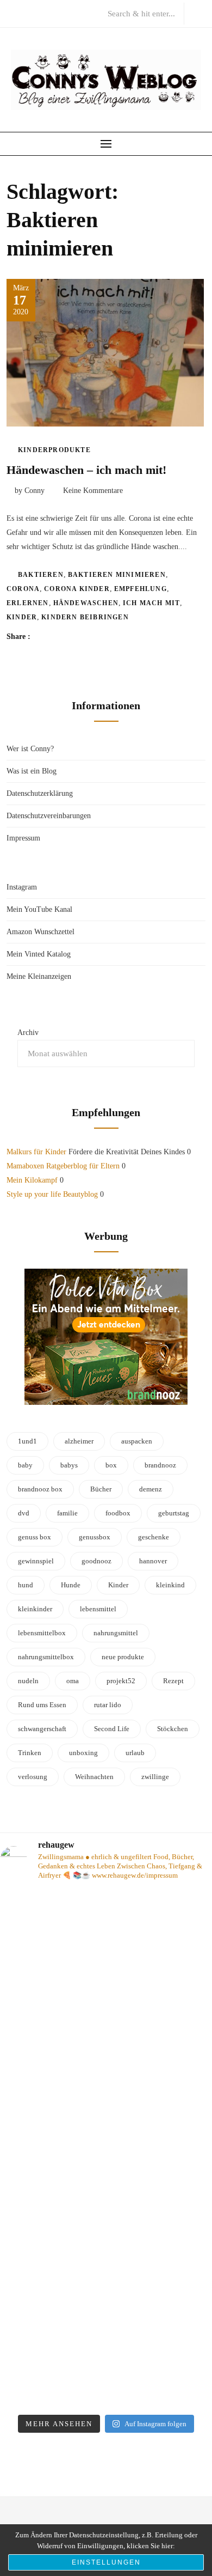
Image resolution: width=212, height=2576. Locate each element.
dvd (24, 1513)
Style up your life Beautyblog (52, 1194)
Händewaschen (86, 603)
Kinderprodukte (54, 450)
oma (73, 1681)
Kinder (22, 617)
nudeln (28, 1681)
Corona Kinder (77, 589)
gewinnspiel (36, 1561)
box (111, 1465)
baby (25, 1465)
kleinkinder (35, 1609)
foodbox (118, 1513)
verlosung (33, 1777)
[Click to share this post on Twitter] (66, 637)
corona (23, 589)
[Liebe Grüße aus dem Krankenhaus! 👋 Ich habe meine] (106, 1953)
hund (26, 1585)
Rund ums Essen (42, 1705)
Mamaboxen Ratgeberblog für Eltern (63, 1166)
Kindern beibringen (85, 617)
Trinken (30, 1753)
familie (67, 1513)
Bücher (101, 1489)
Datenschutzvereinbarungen (49, 816)
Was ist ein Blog (32, 771)
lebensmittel (98, 1609)
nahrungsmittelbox (46, 1657)
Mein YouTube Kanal (39, 909)
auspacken (137, 1441)
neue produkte (123, 1657)
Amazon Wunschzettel (40, 932)
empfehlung (141, 589)
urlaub (135, 1753)
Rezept (173, 1681)
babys (69, 1465)
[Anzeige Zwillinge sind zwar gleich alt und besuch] (106, 2084)
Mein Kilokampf (32, 1180)
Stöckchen (173, 1729)
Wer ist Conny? (30, 749)
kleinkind (170, 1585)
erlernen (28, 603)
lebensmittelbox (42, 1633)
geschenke (154, 1537)
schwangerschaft (42, 1729)
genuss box (35, 1537)
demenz (151, 1489)
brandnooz (160, 1465)
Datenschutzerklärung (40, 793)
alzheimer (79, 1441)
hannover (153, 1561)
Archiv (28, 1033)
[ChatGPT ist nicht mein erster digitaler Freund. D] (106, 2215)
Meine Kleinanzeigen (39, 976)
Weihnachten (94, 1777)
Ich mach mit (151, 603)
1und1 (27, 1441)
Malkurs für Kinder (36, 1152)
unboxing (83, 1753)
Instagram (22, 887)
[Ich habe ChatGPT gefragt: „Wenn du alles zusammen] (106, 2346)
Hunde (71, 1585)
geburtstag (174, 1513)
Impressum (23, 838)
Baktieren (41, 575)
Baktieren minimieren (117, 575)
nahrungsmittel (116, 1633)
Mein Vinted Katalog (39, 954)
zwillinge (155, 1777)
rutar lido (108, 1705)
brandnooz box (40, 1489)
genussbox (95, 1537)
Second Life (112, 1729)
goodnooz (96, 1561)
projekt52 (121, 1681)
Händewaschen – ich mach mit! (86, 470)
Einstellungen (106, 2562)
